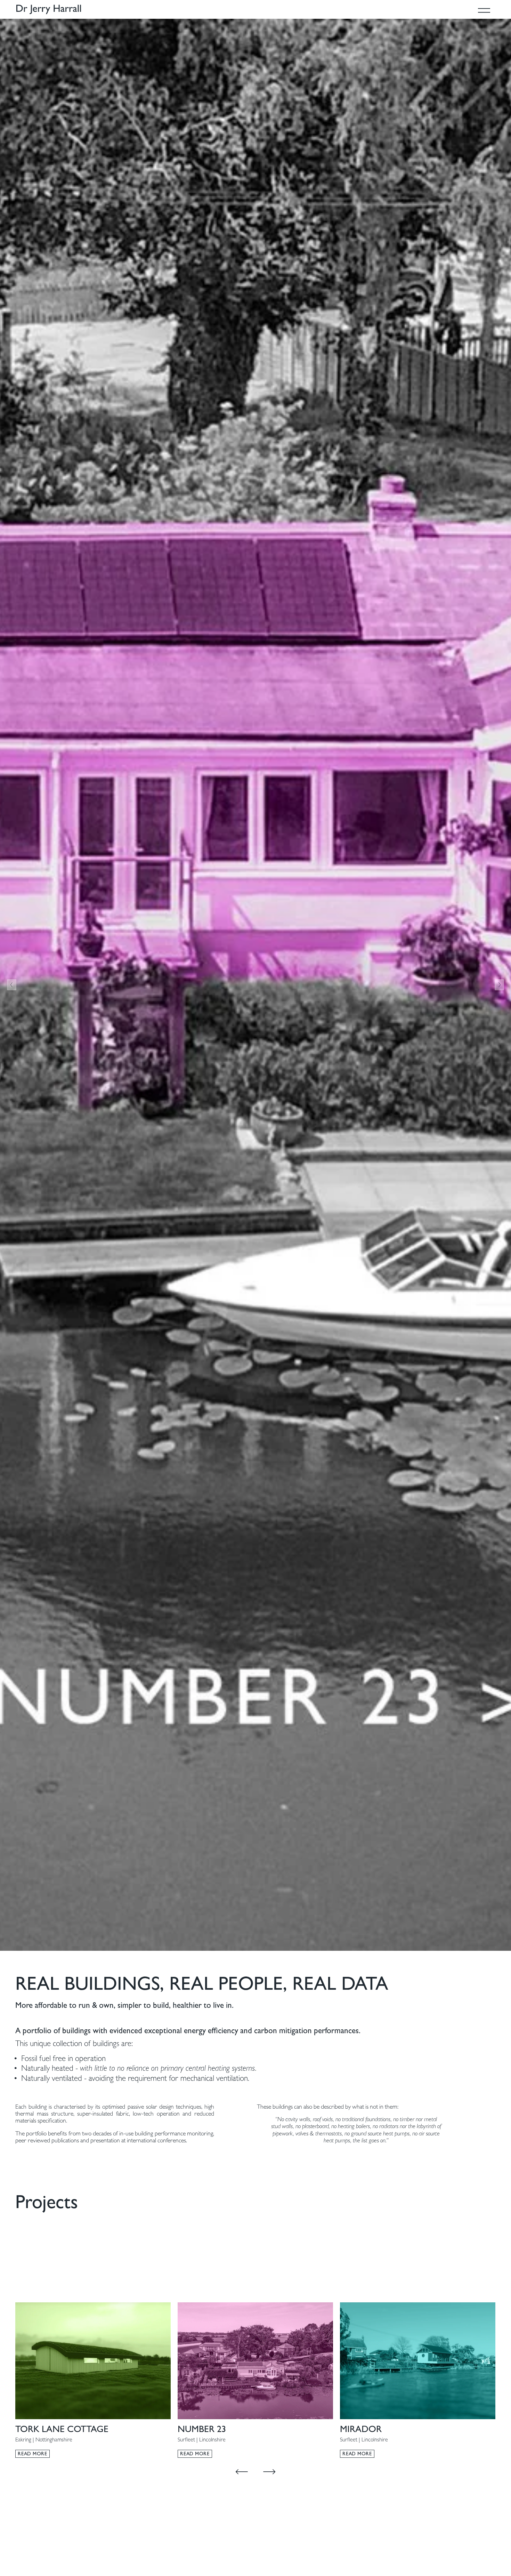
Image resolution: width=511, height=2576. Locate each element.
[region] (255, 2380)
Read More (32, 2454)
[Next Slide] (499, 985)
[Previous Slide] (12, 985)
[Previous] (242, 2472)
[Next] (269, 2472)
